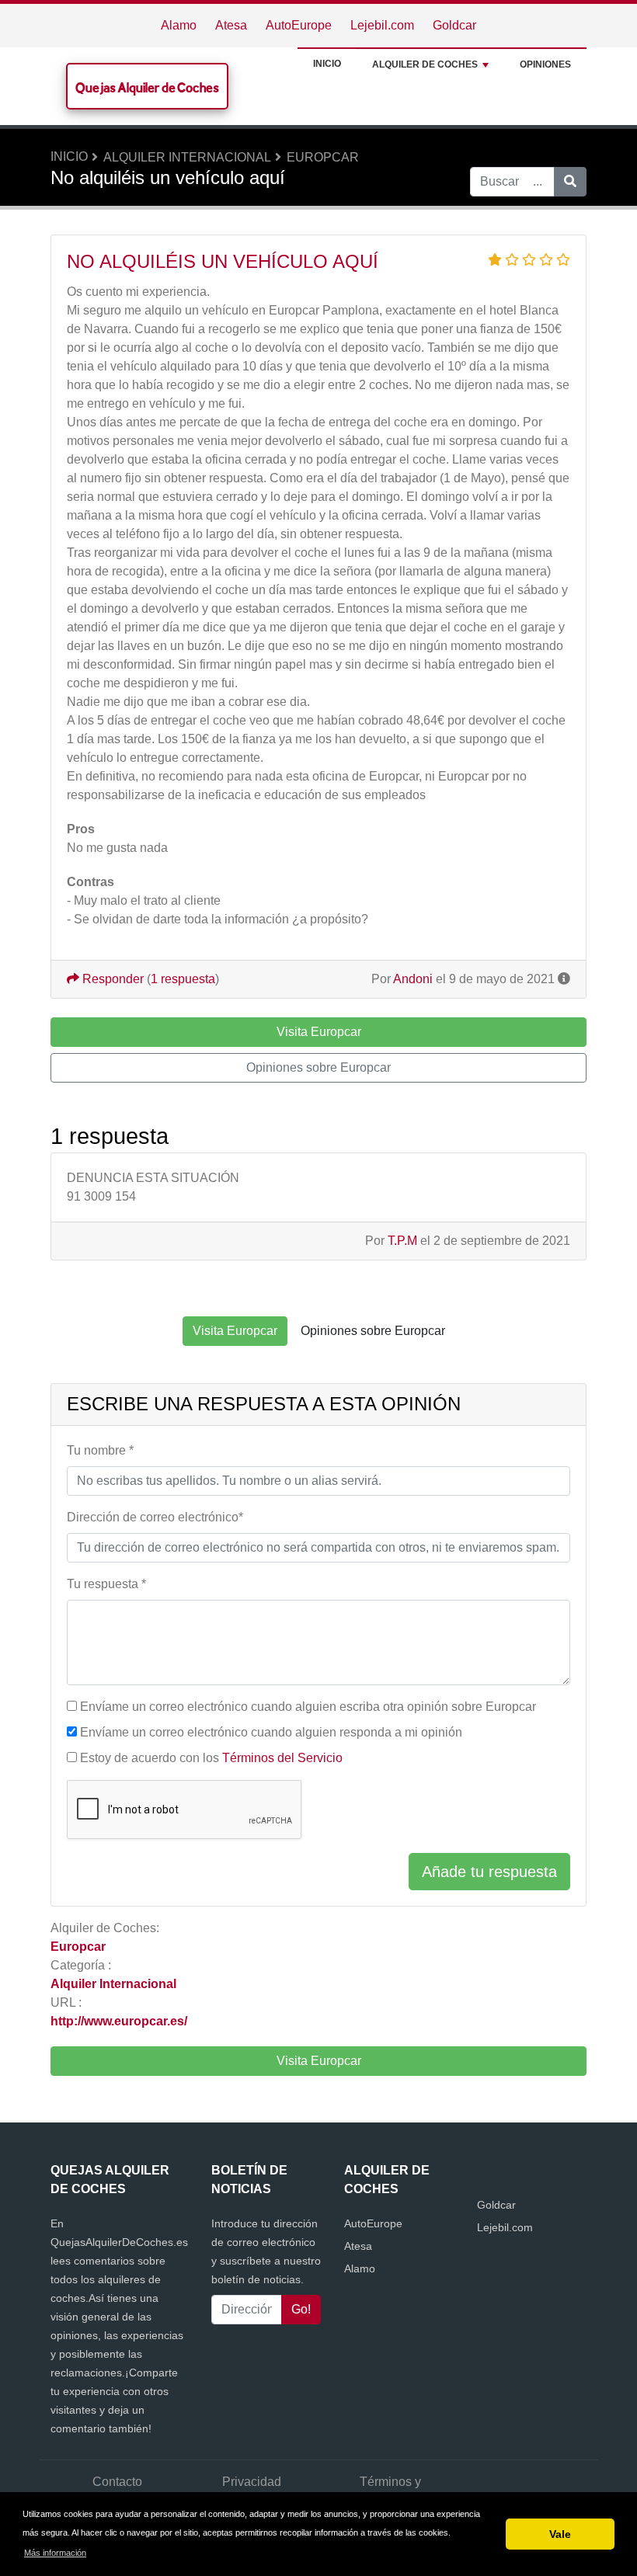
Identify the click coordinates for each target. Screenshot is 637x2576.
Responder (111, 979)
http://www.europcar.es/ (119, 2021)
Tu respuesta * (106, 1584)
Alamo (179, 25)
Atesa (231, 25)
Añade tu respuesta (489, 1872)
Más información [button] (55, 2553)
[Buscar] (570, 182)
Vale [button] (560, 2534)
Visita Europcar (319, 2061)
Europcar (323, 157)
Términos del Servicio (282, 1758)
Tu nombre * (100, 1450)
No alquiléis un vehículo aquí (223, 261)
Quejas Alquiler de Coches (147, 87)
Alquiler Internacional (187, 157)
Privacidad (252, 2482)
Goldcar (454, 25)
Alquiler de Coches (425, 64)
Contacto (117, 2482)
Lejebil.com (382, 25)
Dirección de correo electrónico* (155, 1517)
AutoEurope (299, 25)
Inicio (327, 64)
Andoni (413, 979)
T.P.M (402, 1241)
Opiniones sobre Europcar (318, 1067)
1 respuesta (183, 979)
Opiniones (545, 64)
